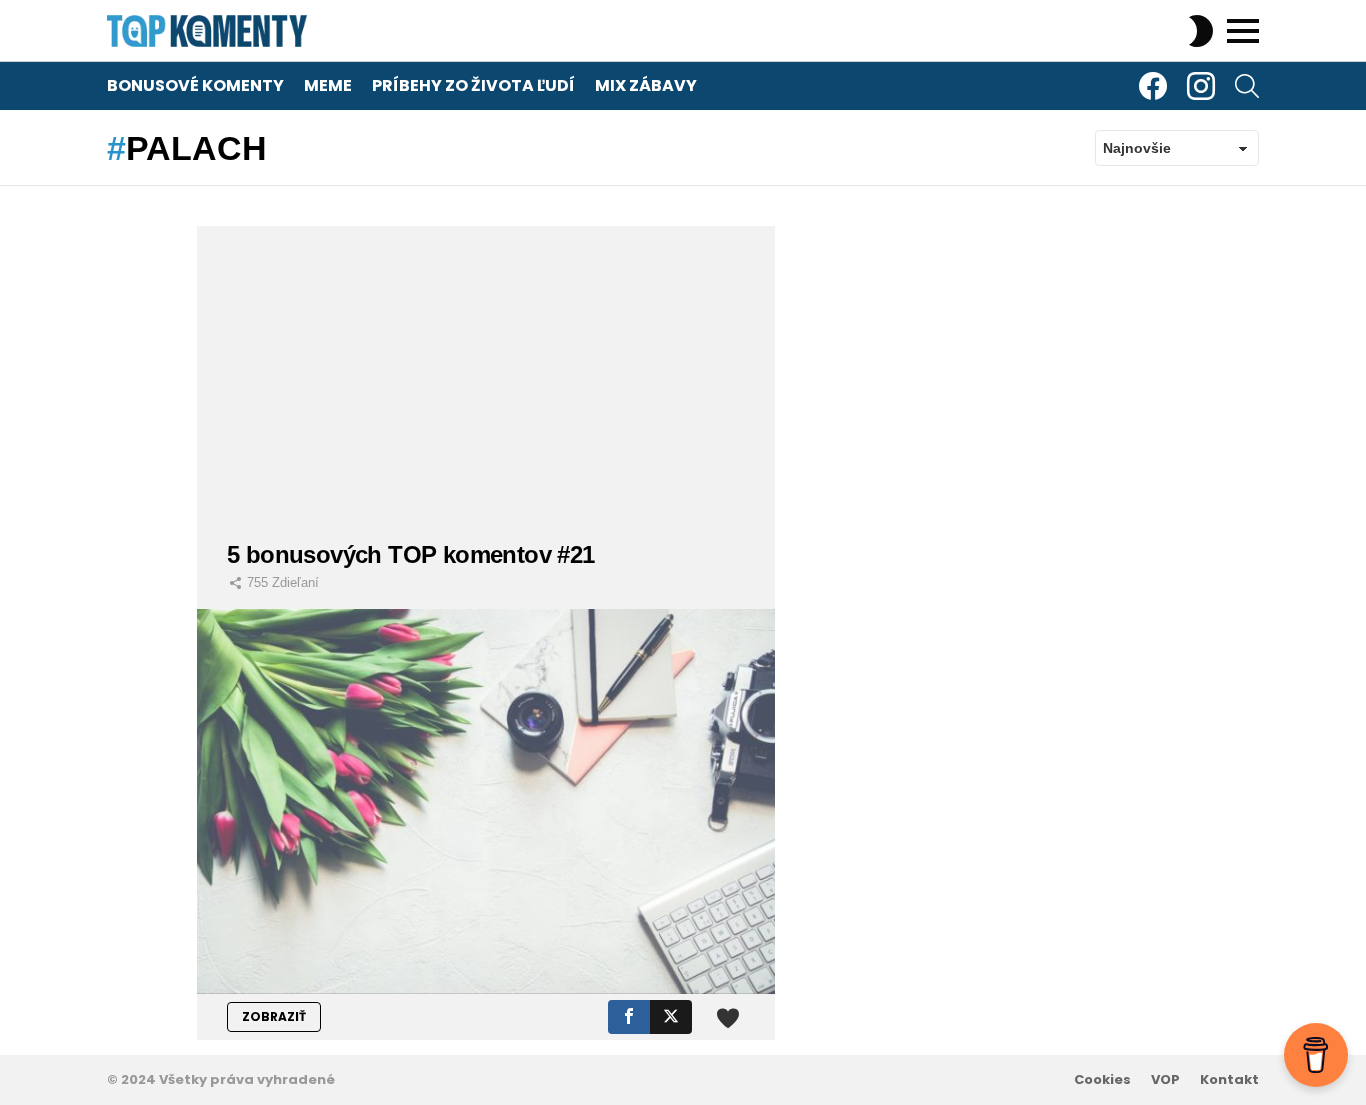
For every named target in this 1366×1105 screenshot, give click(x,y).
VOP (1165, 1080)
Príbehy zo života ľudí (473, 85)
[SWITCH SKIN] (1201, 31)
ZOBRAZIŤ (274, 1016)
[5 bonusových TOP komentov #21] (486, 801)
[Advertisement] (486, 366)
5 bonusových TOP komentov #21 (411, 554)
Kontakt (1229, 1080)
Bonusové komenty (195, 85)
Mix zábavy (646, 85)
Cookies (1102, 1080)
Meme (328, 85)
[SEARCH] (1247, 86)
